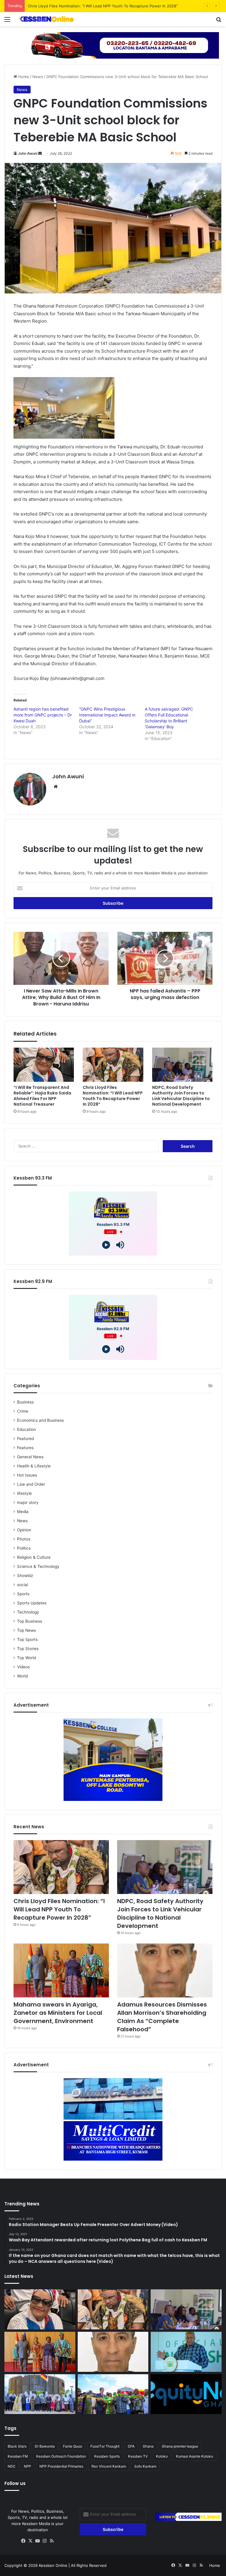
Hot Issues (27, 1475)
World (22, 1676)
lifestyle (24, 1493)
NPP (28, 2466)
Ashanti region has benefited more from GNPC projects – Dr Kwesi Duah (43, 715)
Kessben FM (18, 2456)
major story (28, 1502)
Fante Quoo (73, 2446)
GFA (131, 2446)
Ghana (148, 2446)
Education (26, 1429)
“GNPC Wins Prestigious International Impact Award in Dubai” (107, 715)
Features (25, 1448)
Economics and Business (40, 1420)
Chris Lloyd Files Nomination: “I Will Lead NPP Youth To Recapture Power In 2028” (113, 1096)
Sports (23, 1594)
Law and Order (31, 1484)
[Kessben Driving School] (113, 45)
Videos (23, 1667)
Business (25, 1402)
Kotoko (162, 2456)
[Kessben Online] (46, 19)
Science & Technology (38, 1566)
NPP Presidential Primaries (61, 2466)
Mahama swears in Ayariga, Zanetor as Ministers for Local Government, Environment (58, 2013)
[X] (31, 2541)
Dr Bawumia (45, 2446)
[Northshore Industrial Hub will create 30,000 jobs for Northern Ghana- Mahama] (40, 2394)
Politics (24, 1548)
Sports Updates (32, 1603)
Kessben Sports (107, 2456)
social (23, 1585)
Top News (26, 1630)
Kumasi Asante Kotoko (195, 2456)
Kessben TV (138, 2456)
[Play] (106, 1245)
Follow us (15, 2483)
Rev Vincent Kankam (109, 2466)
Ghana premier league (180, 2446)
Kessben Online (53, 2565)
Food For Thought (105, 2446)
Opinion (24, 1530)
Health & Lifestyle (34, 1466)
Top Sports (27, 1639)
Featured (25, 1439)
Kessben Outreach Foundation (61, 2456)
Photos (24, 1539)
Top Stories (28, 1649)
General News (30, 1457)
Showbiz (25, 1576)
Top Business (30, 1621)
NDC (12, 2466)
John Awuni (28, 153)
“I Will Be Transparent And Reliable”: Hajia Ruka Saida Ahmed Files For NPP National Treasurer (42, 1096)
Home (23, 77)
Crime (23, 1411)
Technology (28, 1612)
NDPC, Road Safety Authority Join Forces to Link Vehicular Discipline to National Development (114, 6)
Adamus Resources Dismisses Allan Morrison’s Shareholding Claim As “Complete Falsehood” (162, 2017)
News (38, 77)
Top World (26, 1658)
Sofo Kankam (145, 2466)
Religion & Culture (34, 1557)
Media (23, 1512)
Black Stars (17, 2446)
